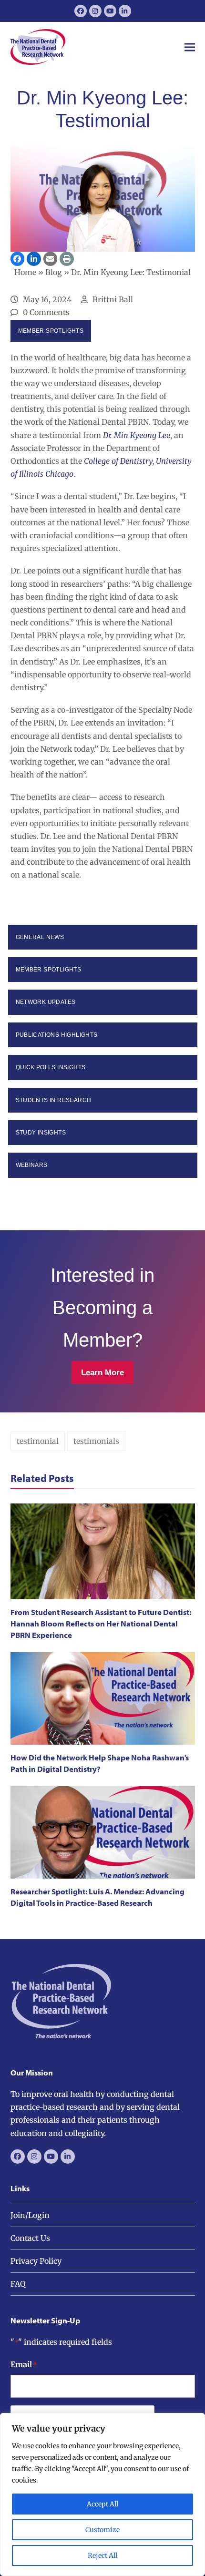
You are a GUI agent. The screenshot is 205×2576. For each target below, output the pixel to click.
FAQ (18, 2284)
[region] (102, 2494)
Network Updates (46, 1002)
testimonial (38, 1441)
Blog (54, 272)
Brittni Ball (113, 299)
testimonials (96, 1441)
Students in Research (54, 1100)
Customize (102, 2530)
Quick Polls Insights (51, 1067)
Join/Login (30, 2215)
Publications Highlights (57, 1035)
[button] (190, 47)
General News (40, 937)
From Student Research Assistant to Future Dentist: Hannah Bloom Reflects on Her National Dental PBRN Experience (101, 1623)
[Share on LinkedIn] (34, 259)
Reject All (102, 2556)
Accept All (102, 2504)
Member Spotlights (51, 331)
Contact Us (30, 2238)
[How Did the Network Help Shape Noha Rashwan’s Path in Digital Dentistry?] (103, 1698)
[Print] (67, 259)
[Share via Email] (51, 259)
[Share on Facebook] (18, 259)
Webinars (32, 1165)
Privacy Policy (36, 2261)
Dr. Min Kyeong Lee (137, 435)
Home (25, 272)
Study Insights (41, 1133)
